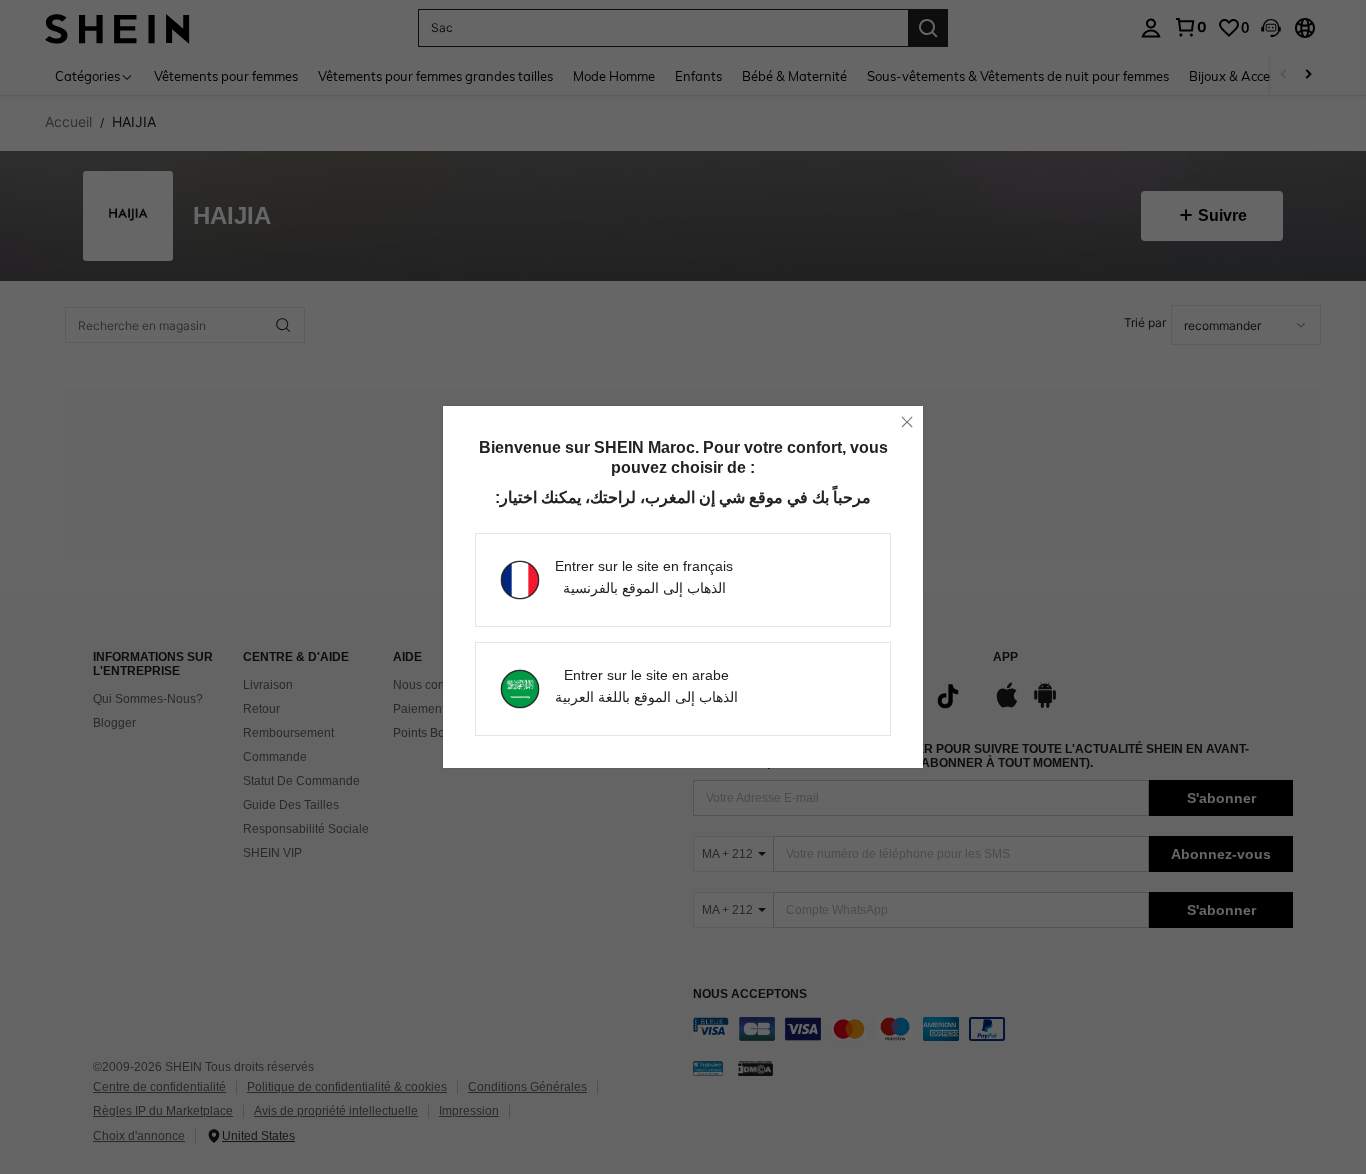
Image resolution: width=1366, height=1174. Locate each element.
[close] (907, 422)
